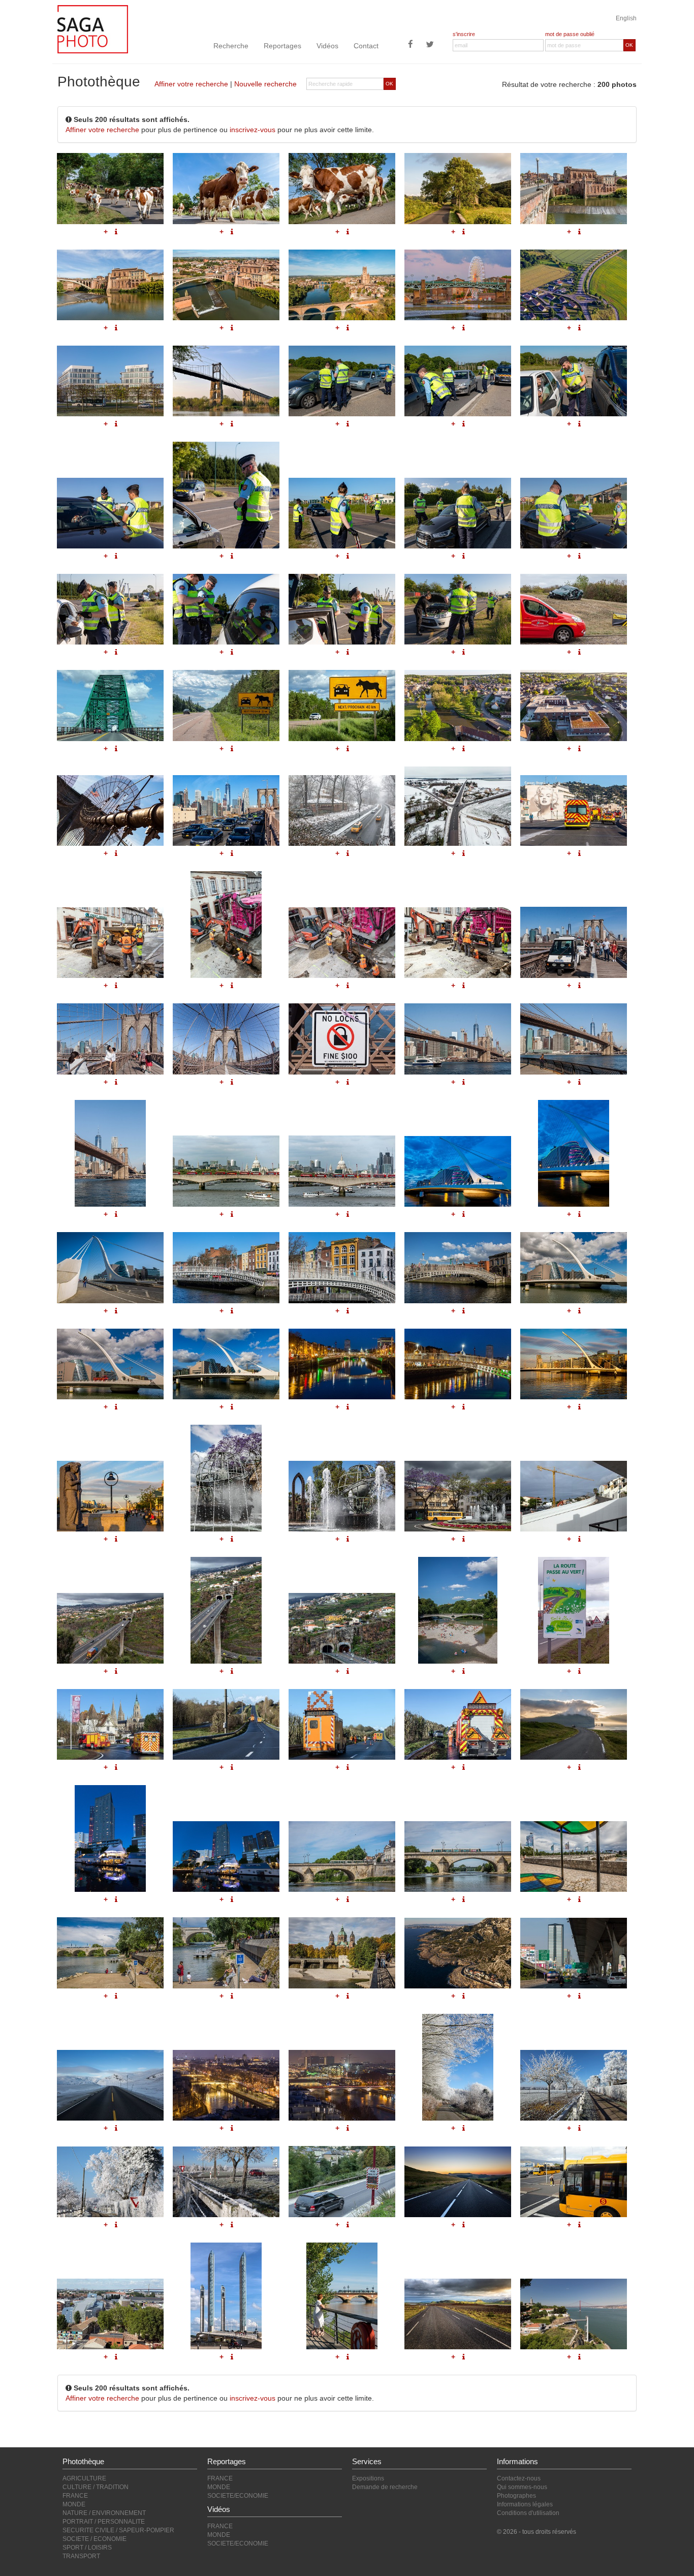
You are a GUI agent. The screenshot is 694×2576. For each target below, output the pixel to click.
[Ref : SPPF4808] (342, 1724)
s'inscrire (464, 34)
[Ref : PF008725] (458, 1496)
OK (629, 45)
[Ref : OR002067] (458, 1953)
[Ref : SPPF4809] (458, 1724)
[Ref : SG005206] (342, 1857)
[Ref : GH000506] (574, 2314)
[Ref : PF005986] (574, 2182)
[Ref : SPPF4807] (226, 1724)
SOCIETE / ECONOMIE (94, 2539)
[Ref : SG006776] (226, 1267)
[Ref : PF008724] (342, 1496)
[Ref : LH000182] (458, 2314)
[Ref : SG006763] (226, 1364)
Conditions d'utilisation (528, 2513)
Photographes (516, 2496)
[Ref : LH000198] (110, 2085)
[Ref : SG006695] (110, 1496)
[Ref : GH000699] (226, 1857)
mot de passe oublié (570, 34)
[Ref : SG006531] (458, 1610)
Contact (366, 46)
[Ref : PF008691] (342, 1628)
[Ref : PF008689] (110, 1628)
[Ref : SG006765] (458, 1364)
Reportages (282, 46)
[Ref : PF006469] (342, 2085)
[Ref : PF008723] (226, 1478)
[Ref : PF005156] (342, 2296)
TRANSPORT (81, 2556)
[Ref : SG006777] (342, 1267)
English (626, 18)
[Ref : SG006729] (574, 1267)
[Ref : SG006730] (110, 1364)
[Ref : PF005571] (342, 2182)
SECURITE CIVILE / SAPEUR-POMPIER (118, 2530)
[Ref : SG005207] (458, 1857)
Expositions (368, 2478)
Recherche (231, 46)
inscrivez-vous (253, 130)
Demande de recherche (385, 2487)
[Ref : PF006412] (574, 2085)
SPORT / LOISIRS (87, 2548)
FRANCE (75, 2496)
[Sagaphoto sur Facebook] (411, 45)
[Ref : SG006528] (342, 1953)
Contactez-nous (519, 2478)
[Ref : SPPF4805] (110, 1724)
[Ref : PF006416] (226, 2182)
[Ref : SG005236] (226, 1953)
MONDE (74, 2504)
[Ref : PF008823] (574, 1496)
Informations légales (525, 2504)
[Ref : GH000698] (110, 1838)
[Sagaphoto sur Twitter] (430, 45)
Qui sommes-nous (522, 2487)
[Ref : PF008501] (574, 1610)
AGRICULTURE (84, 2478)
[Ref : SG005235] (110, 1953)
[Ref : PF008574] (574, 1953)
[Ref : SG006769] (110, 1267)
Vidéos (327, 46)
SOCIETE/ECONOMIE (238, 2496)
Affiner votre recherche (191, 84)
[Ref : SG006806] (458, 1267)
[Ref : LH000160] (458, 2182)
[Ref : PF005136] (226, 2296)
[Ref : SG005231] (574, 1857)
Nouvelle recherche (265, 84)
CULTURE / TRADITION (96, 2487)
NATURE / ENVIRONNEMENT (104, 2513)
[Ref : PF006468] (226, 2085)
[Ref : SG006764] (342, 1364)
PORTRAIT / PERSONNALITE (104, 2522)
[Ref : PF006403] (458, 2067)
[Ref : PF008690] (226, 1610)
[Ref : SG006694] (574, 1364)
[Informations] (116, 1311)
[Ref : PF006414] (110, 2182)
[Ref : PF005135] (110, 2314)
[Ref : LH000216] (574, 1724)
